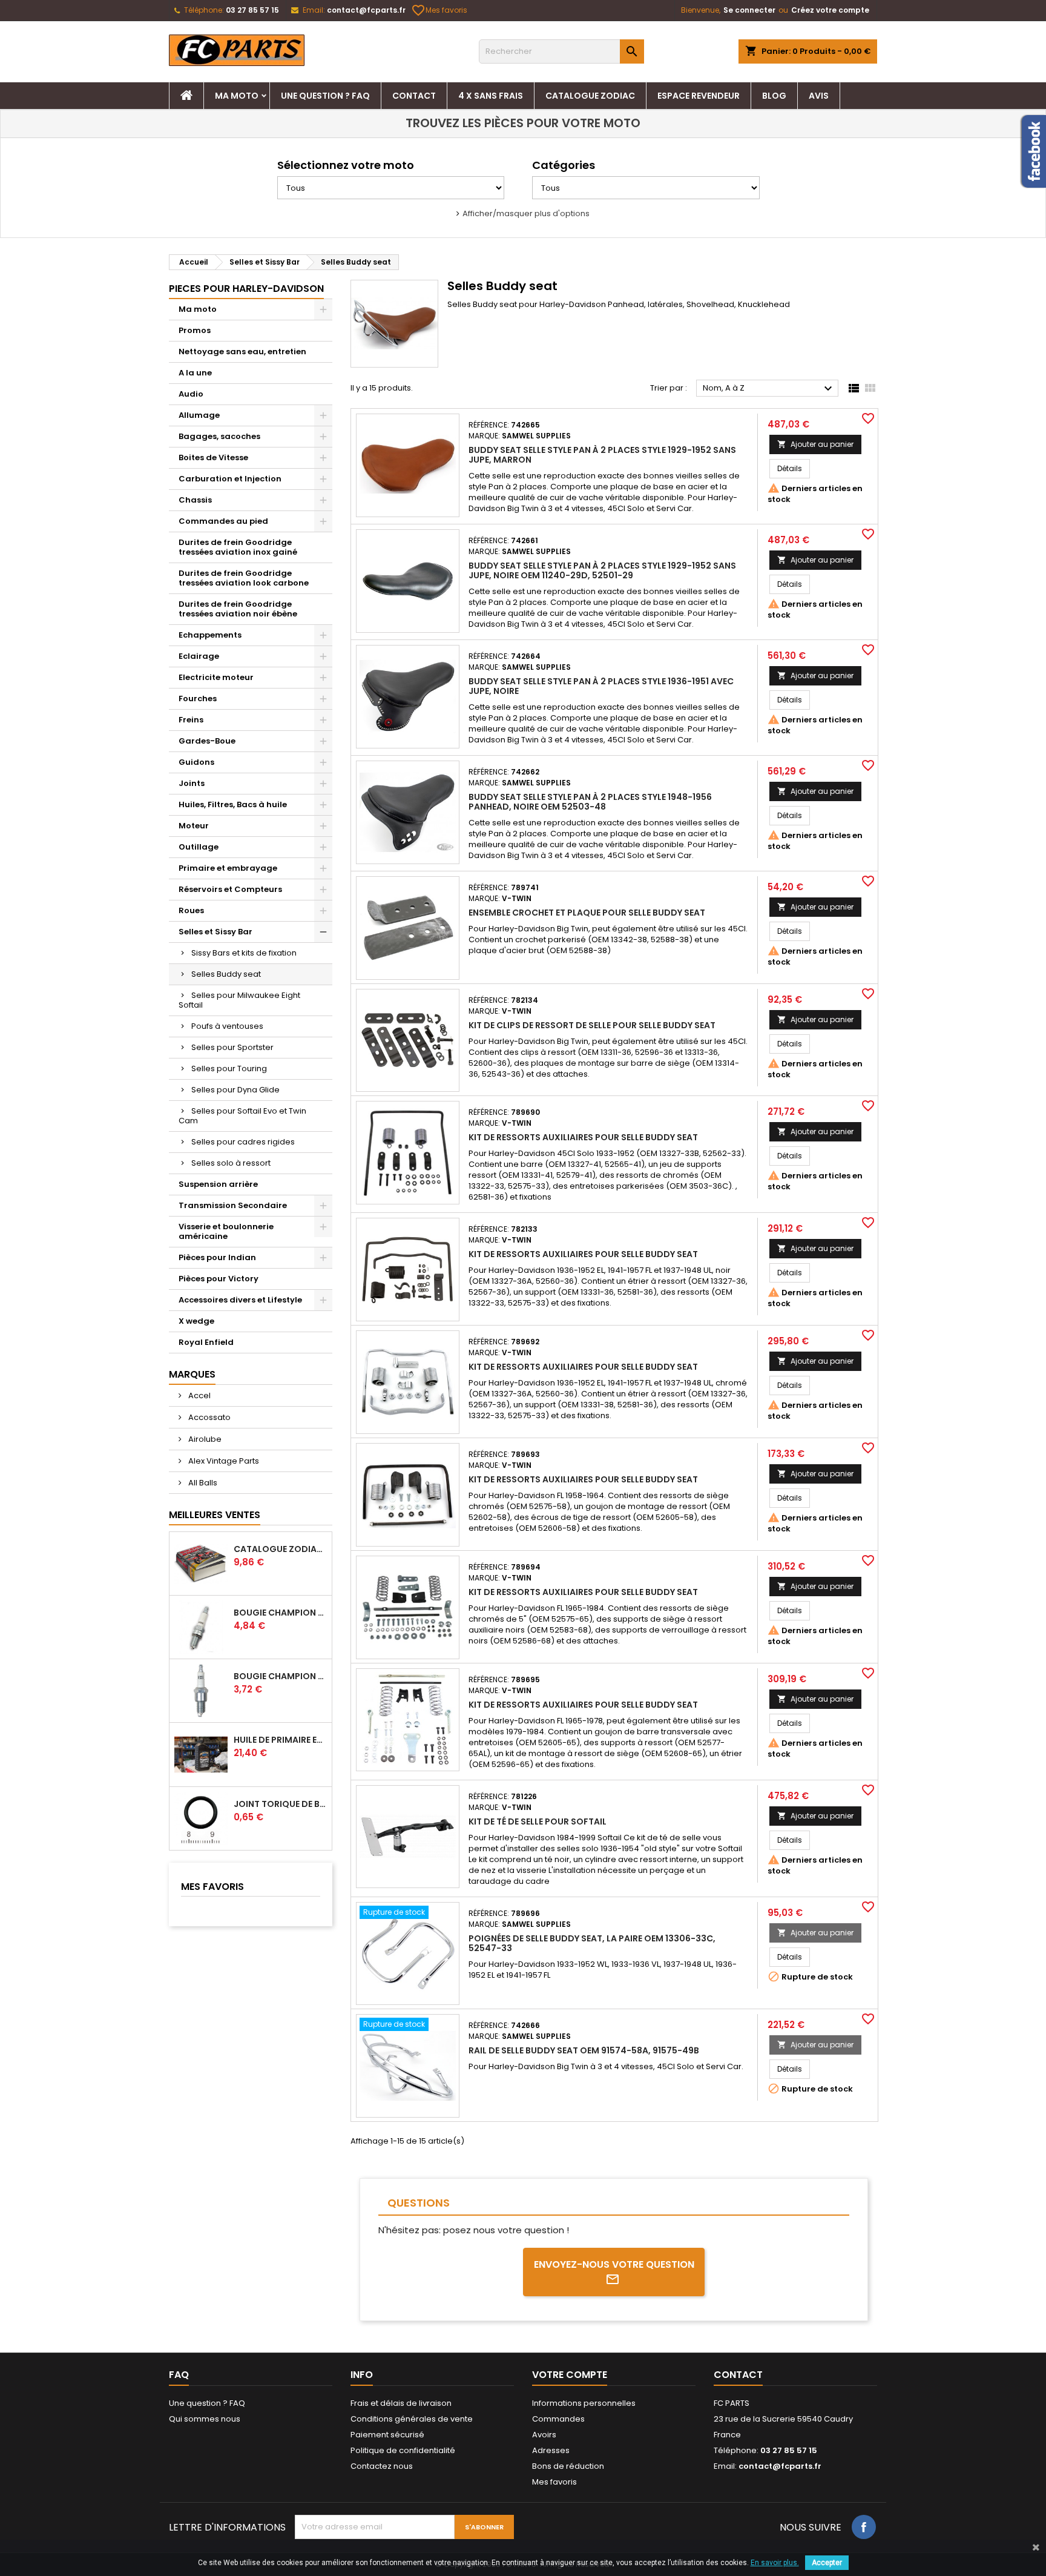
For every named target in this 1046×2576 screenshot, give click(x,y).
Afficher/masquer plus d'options (526, 213)
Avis (819, 96)
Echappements (210, 635)
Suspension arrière (218, 1184)
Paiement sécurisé (387, 2435)
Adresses (551, 2450)
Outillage (199, 847)
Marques (192, 1374)
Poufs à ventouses (227, 1026)
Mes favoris (440, 10)
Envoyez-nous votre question (614, 2264)
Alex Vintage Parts (223, 1461)
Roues (191, 910)
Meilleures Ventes (215, 1515)
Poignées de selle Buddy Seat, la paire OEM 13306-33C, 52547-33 (592, 1943)
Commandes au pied (223, 521)
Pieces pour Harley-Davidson (246, 289)
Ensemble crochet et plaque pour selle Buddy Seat (587, 913)
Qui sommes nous (205, 2419)
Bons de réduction (568, 2466)
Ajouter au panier (815, 444)
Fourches (198, 698)
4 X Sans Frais (491, 96)
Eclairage (199, 656)
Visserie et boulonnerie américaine (226, 1231)
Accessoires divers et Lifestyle (240, 1300)
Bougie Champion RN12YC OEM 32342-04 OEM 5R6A (280, 1676)
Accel (199, 1395)
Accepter (827, 2563)
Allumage (199, 415)
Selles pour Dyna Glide (235, 1090)
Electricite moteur (216, 677)
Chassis (195, 500)
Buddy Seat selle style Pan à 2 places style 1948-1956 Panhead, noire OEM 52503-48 (590, 802)
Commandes (558, 2419)
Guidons (196, 762)
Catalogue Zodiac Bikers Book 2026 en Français (280, 1549)
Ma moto (237, 96)
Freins (191, 720)
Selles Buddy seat (226, 974)
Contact (414, 96)
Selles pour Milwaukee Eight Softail (239, 1000)
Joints (192, 783)
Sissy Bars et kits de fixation (244, 953)
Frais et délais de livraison (401, 2403)
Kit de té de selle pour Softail (538, 1821)
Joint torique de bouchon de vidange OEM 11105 (280, 1804)
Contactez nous (382, 2466)
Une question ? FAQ (325, 96)
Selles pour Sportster (232, 1047)
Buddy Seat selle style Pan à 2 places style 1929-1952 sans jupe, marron (602, 455)
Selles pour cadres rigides (243, 1142)
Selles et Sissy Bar (215, 932)
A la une (195, 373)
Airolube (204, 1439)
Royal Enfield (206, 1342)
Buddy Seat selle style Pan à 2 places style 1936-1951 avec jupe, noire (601, 686)
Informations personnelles (584, 2403)
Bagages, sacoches (219, 436)
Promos (195, 330)
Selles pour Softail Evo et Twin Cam (242, 1116)
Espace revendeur (699, 96)
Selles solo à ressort (231, 1163)
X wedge (196, 1321)
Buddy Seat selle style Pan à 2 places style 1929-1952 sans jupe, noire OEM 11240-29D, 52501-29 (602, 570)
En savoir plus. (775, 2563)
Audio (191, 394)
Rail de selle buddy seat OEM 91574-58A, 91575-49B (584, 2050)
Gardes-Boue (207, 741)
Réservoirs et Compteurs (230, 889)
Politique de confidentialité (403, 2450)
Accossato (209, 1417)
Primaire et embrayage (228, 868)
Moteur (194, 826)
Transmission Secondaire (233, 1205)
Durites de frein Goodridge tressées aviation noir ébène (238, 609)
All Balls (202, 1483)
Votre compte (570, 2375)
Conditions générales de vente (412, 2419)
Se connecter (749, 10)
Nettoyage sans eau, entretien (242, 352)
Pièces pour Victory (219, 1279)
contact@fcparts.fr (366, 10)
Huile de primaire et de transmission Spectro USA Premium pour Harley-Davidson (280, 1740)
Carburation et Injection (230, 479)
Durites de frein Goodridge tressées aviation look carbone (244, 578)
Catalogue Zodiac (590, 96)
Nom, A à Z (769, 389)
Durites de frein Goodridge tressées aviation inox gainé (238, 547)
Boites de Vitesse (213, 457)
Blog (774, 96)
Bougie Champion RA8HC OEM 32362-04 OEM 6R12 (280, 1613)
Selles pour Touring (229, 1068)
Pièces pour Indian (217, 1257)
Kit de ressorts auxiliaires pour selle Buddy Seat (583, 1137)
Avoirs (544, 2435)
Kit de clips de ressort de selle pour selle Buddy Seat (592, 1025)
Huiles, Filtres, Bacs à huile (233, 804)
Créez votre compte (830, 10)
